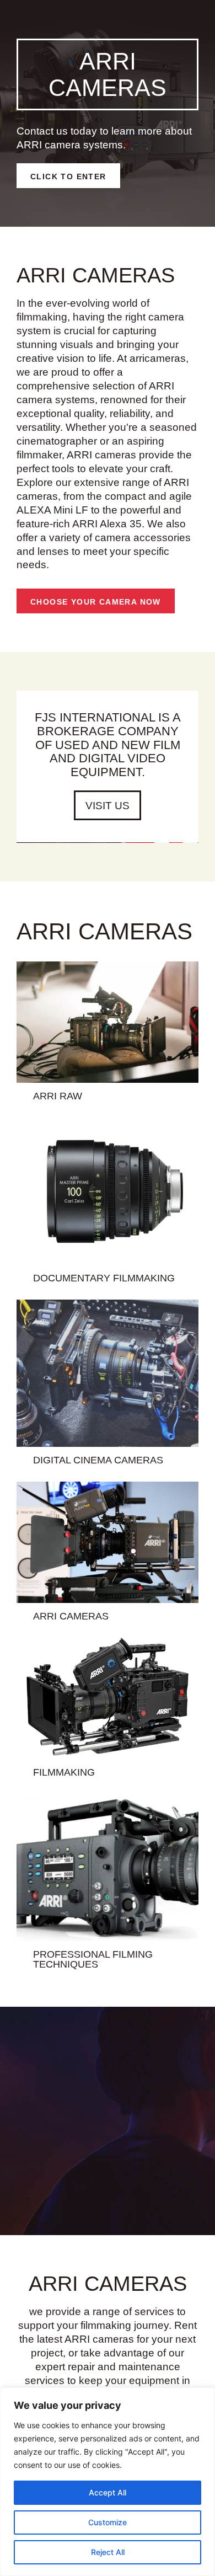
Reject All (108, 2552)
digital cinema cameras (98, 1460)
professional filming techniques (93, 1959)
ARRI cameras (71, 1616)
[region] (108, 2482)
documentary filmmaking (104, 1278)
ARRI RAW (58, 1096)
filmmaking (64, 1772)
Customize (108, 2522)
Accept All (108, 2492)
